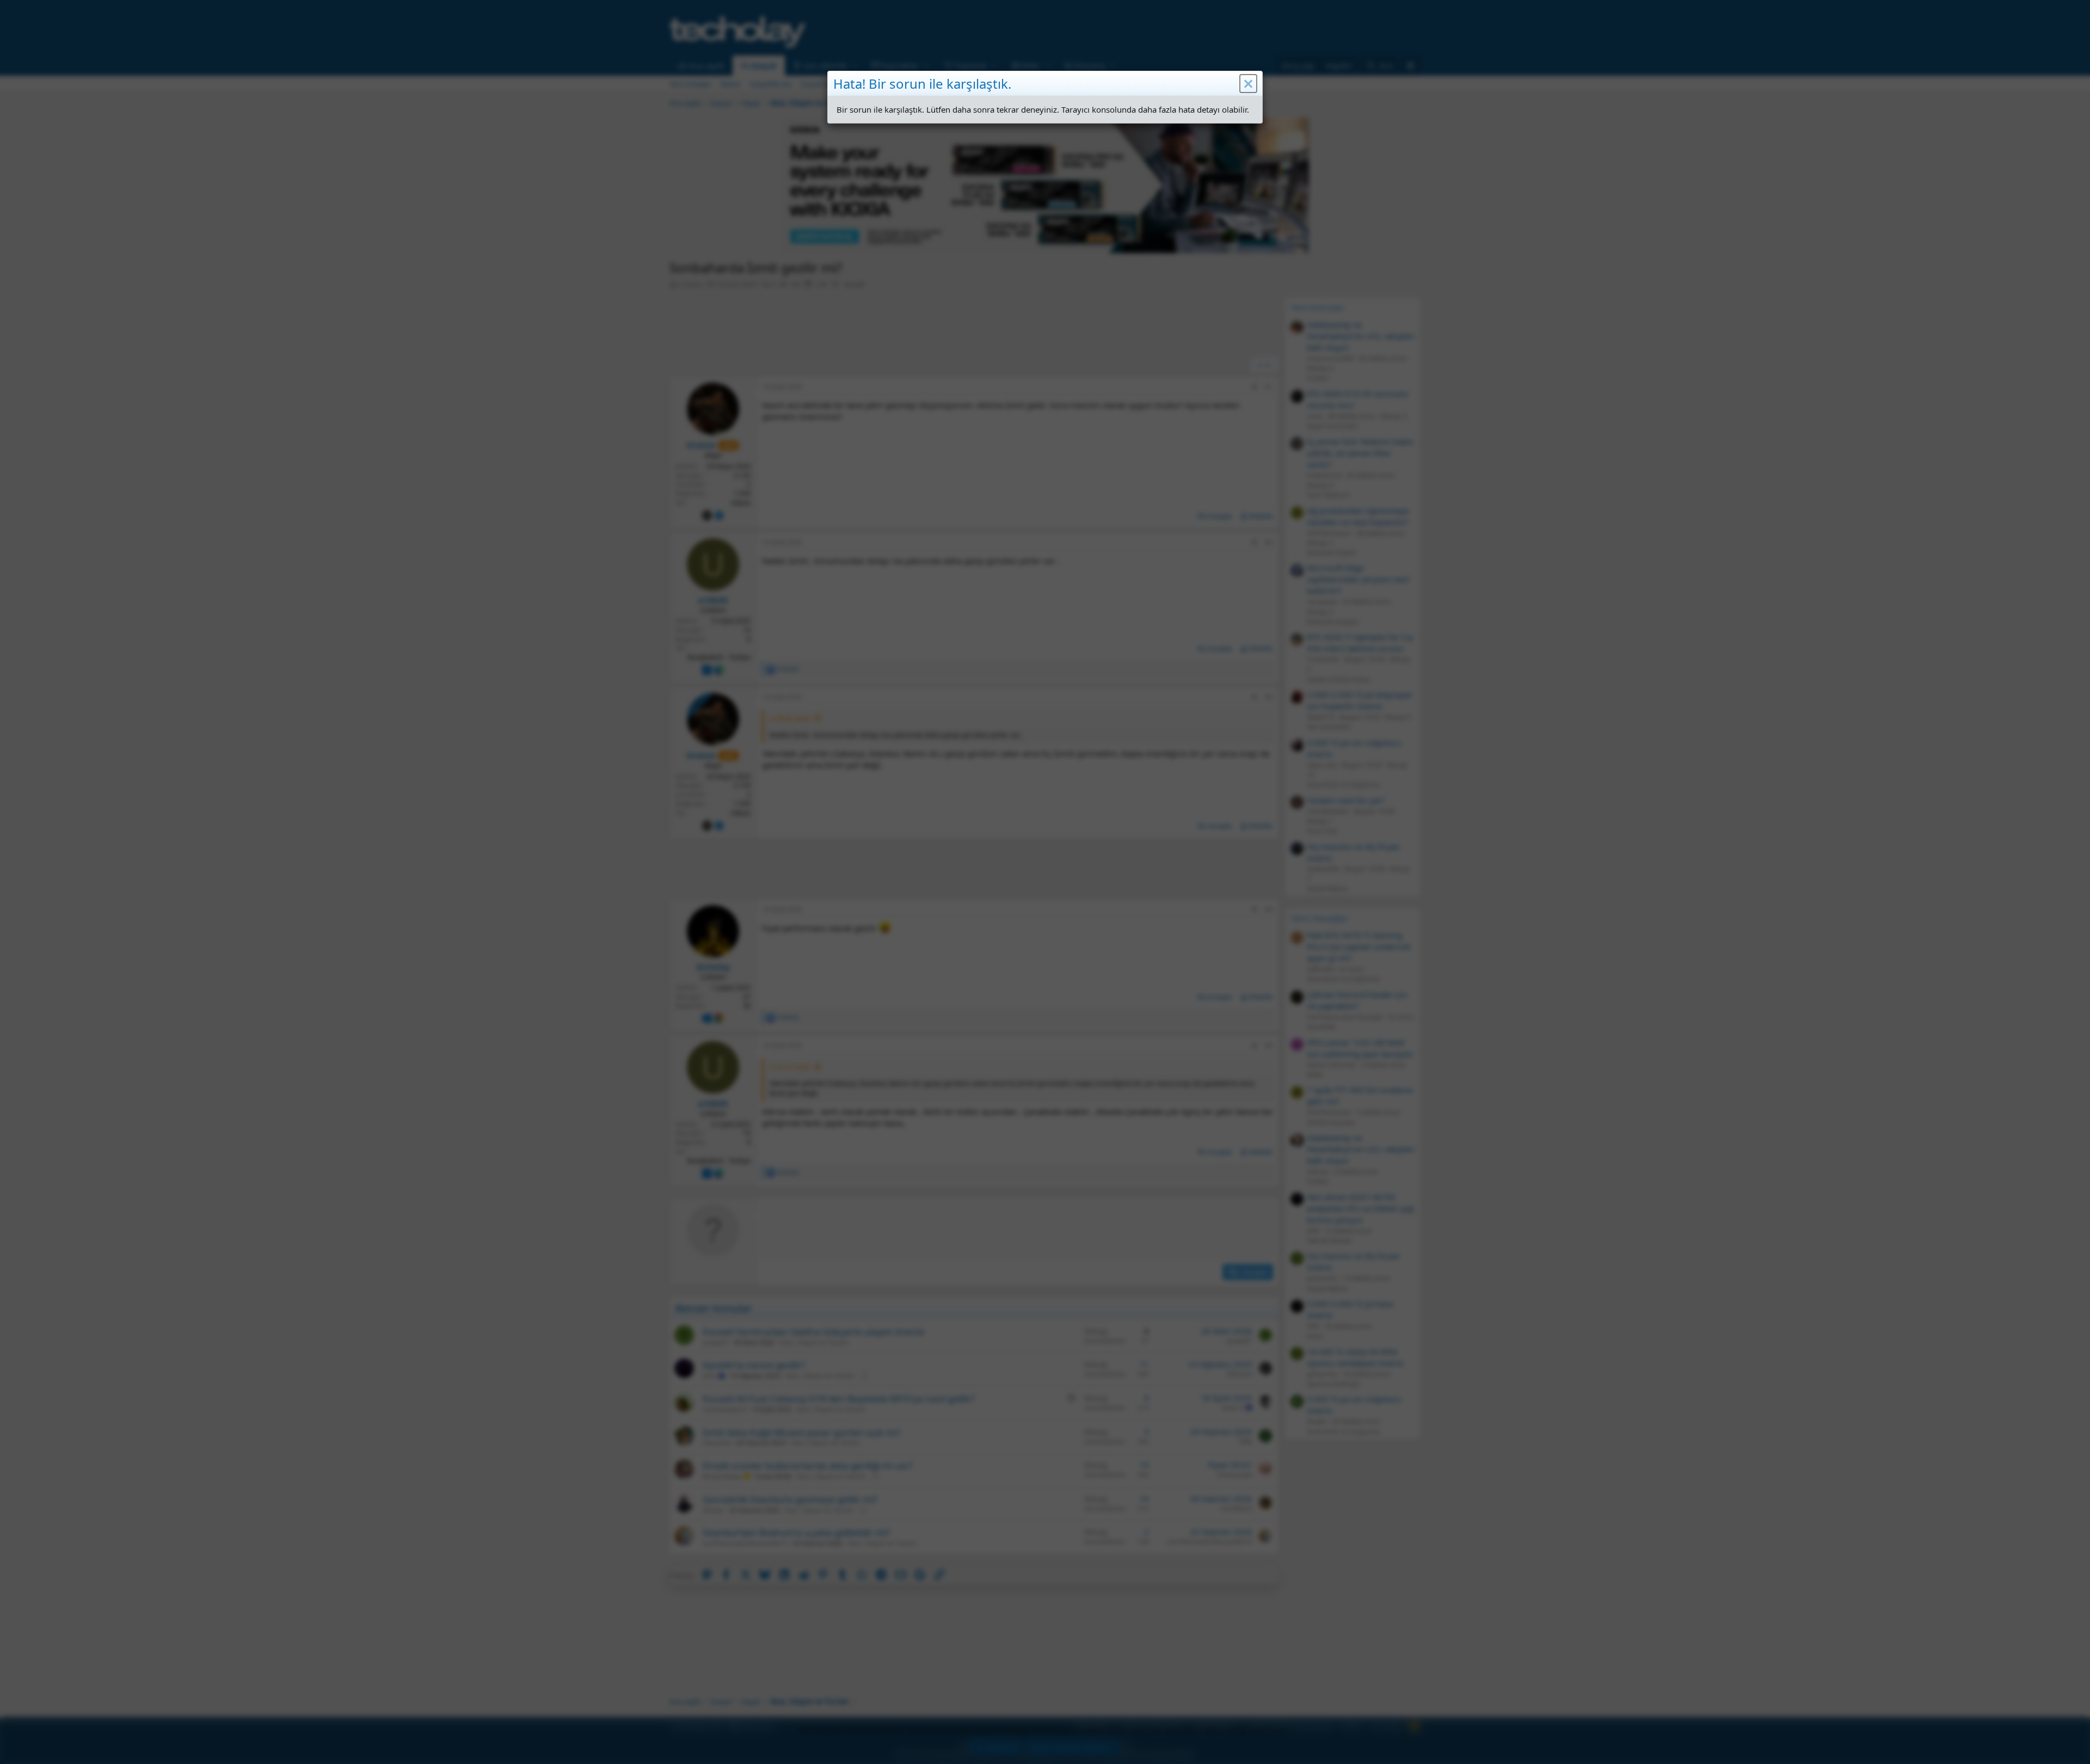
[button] (1248, 84)
